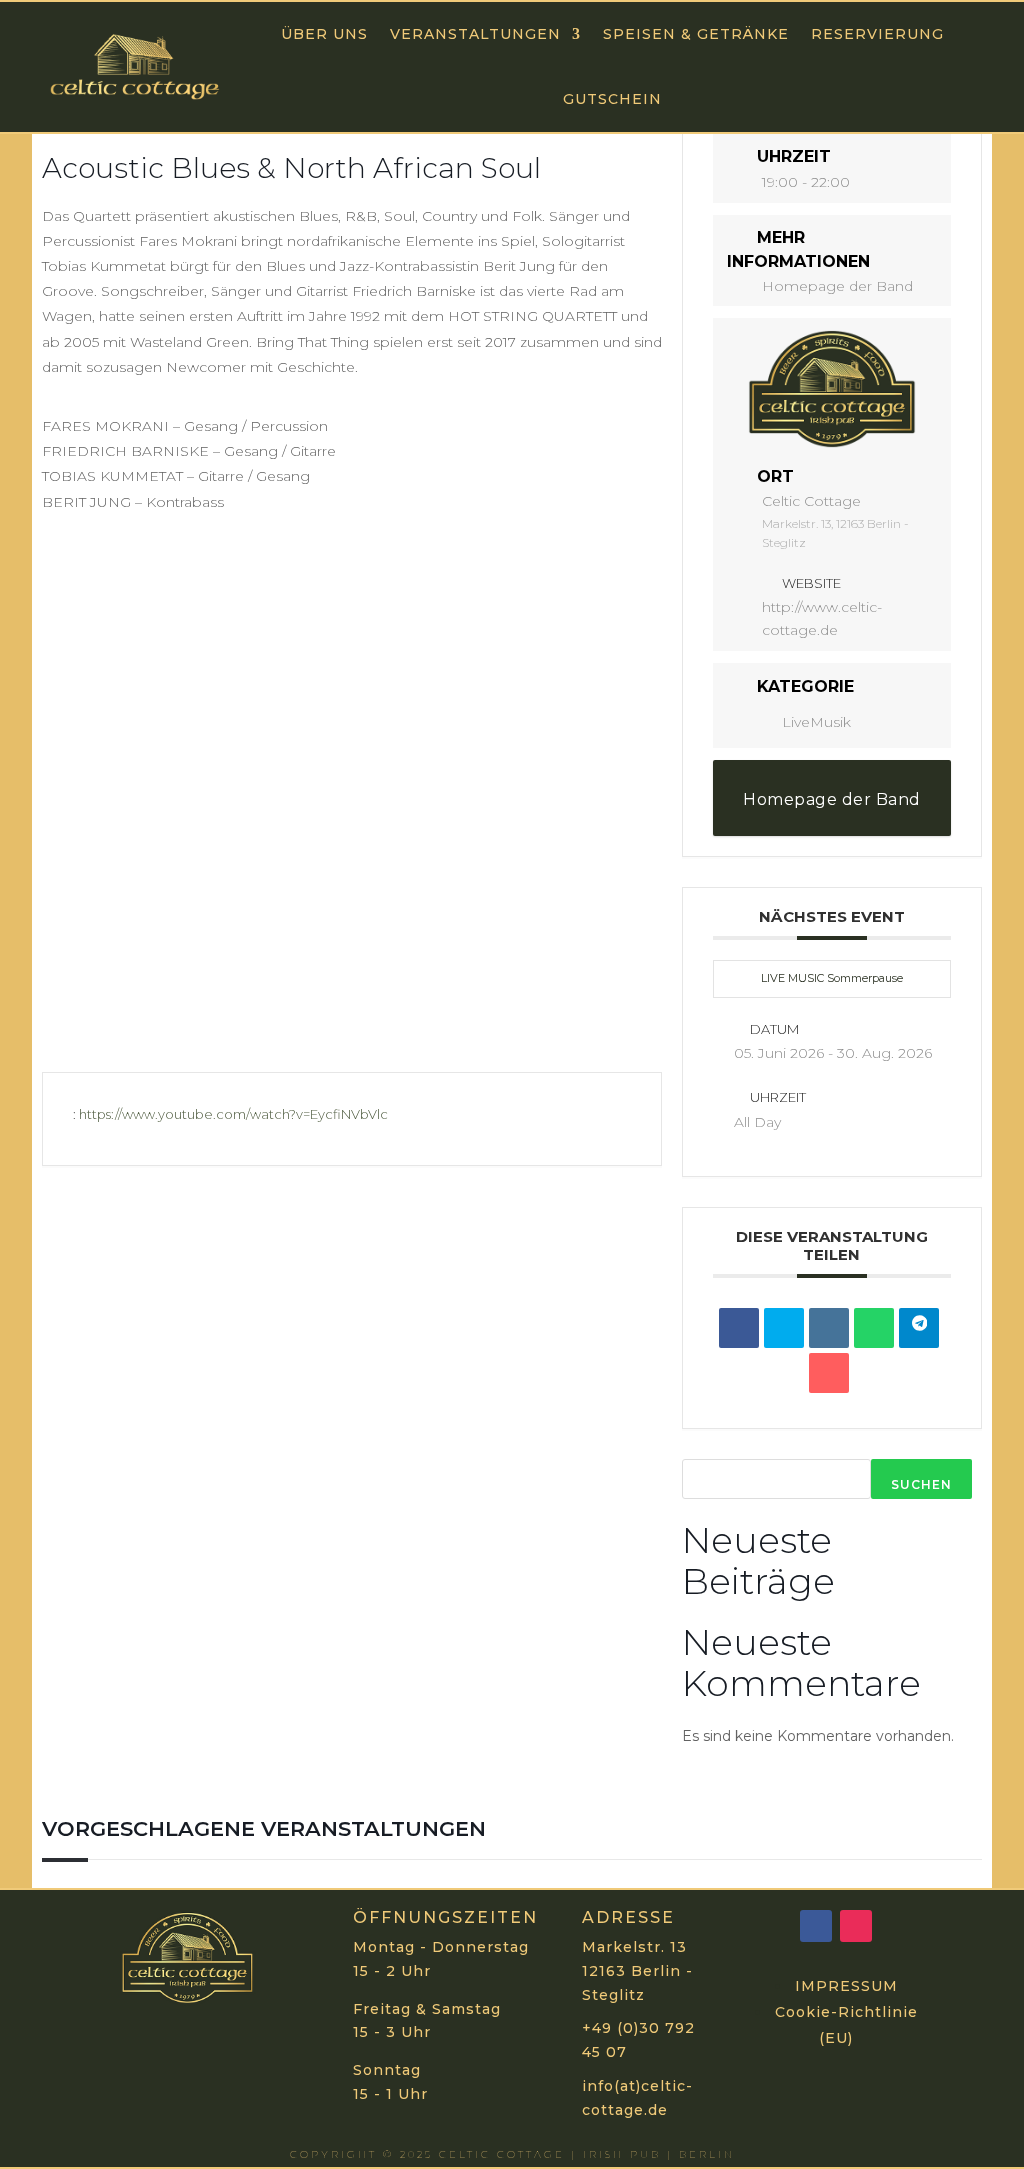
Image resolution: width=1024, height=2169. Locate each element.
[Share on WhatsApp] (874, 1328)
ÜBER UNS (324, 34)
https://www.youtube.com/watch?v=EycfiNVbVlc (233, 1114)
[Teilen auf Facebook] (739, 1328)
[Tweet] (784, 1328)
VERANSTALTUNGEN (475, 34)
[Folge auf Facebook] (816, 1926)
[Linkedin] (829, 1328)
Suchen (921, 1484)
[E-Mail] (829, 1373)
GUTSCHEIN (612, 99)
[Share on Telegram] (919, 1328)
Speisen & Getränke (696, 34)
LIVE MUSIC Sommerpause (832, 978)
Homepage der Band (837, 286)
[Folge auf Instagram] (856, 1926)
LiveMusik (816, 722)
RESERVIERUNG (877, 34)
